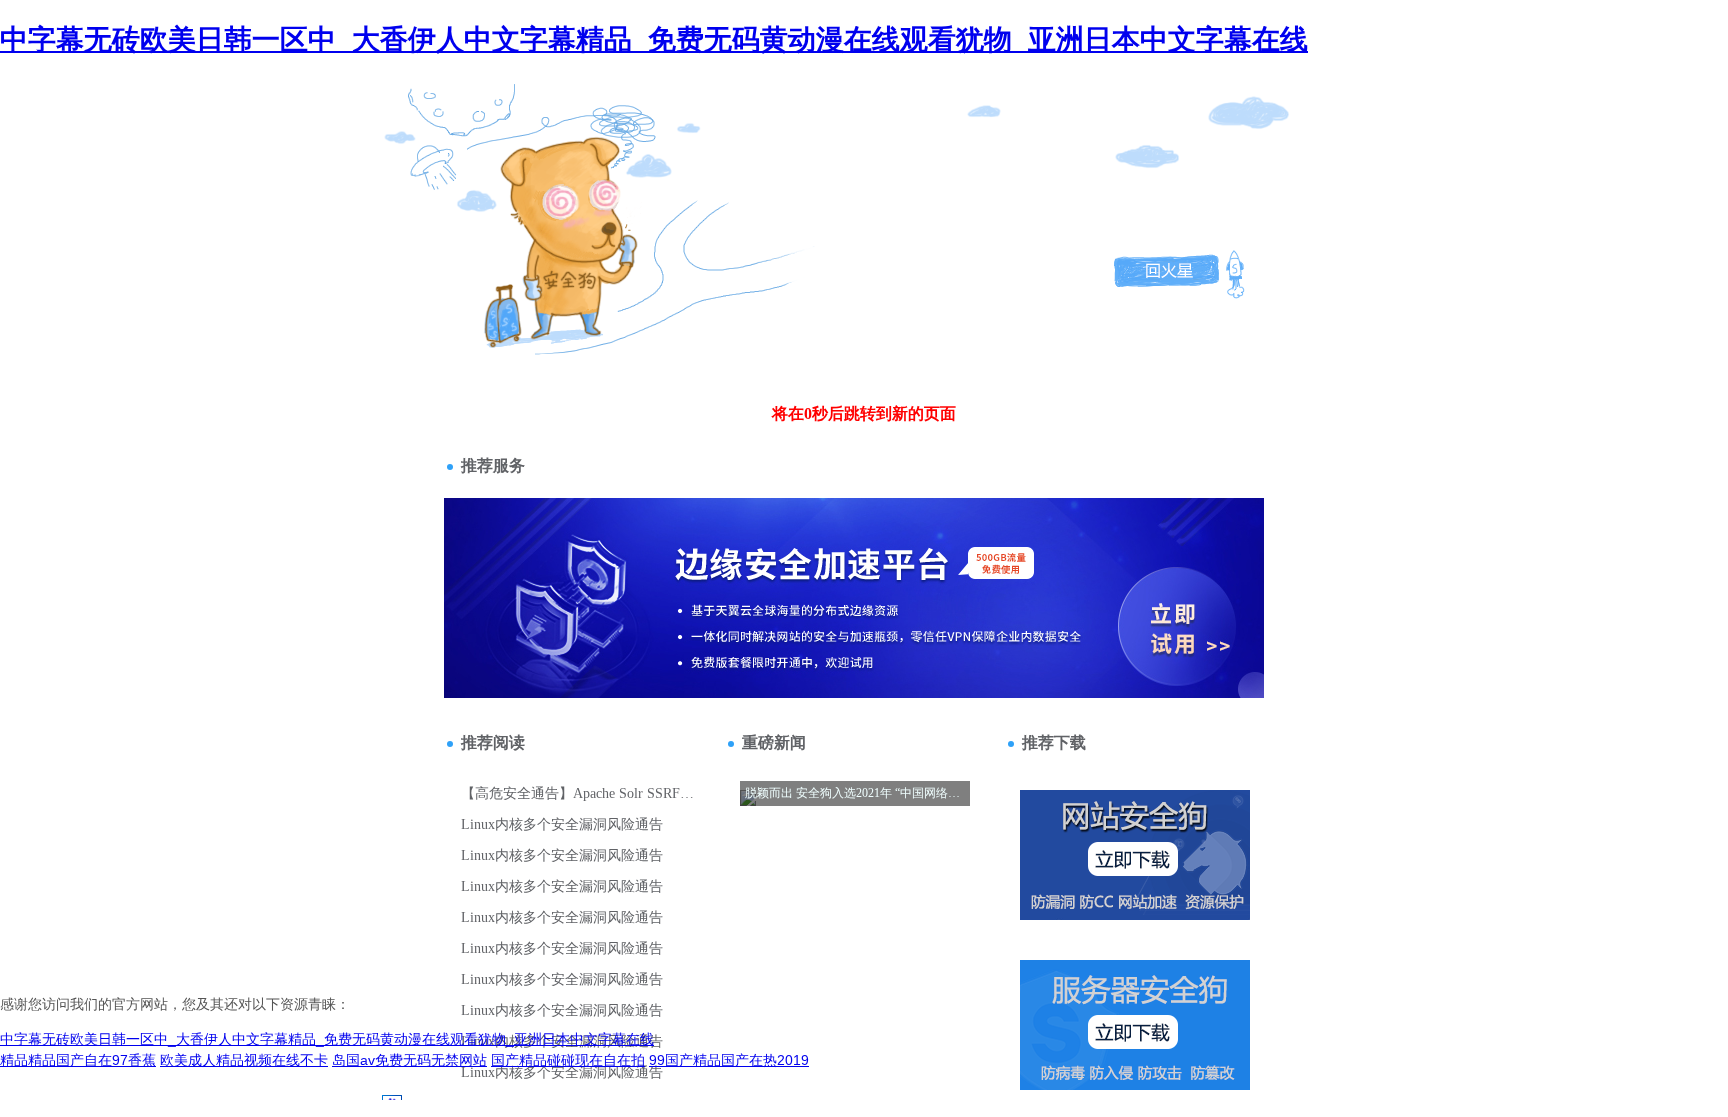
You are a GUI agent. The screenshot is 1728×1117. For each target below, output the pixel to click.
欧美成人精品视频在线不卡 (244, 1060)
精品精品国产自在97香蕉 (78, 1060)
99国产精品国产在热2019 (729, 1060)
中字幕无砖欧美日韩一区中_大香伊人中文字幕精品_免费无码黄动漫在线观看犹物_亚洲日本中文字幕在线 (654, 39)
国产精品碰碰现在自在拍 (568, 1060)
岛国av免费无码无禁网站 (409, 1060)
